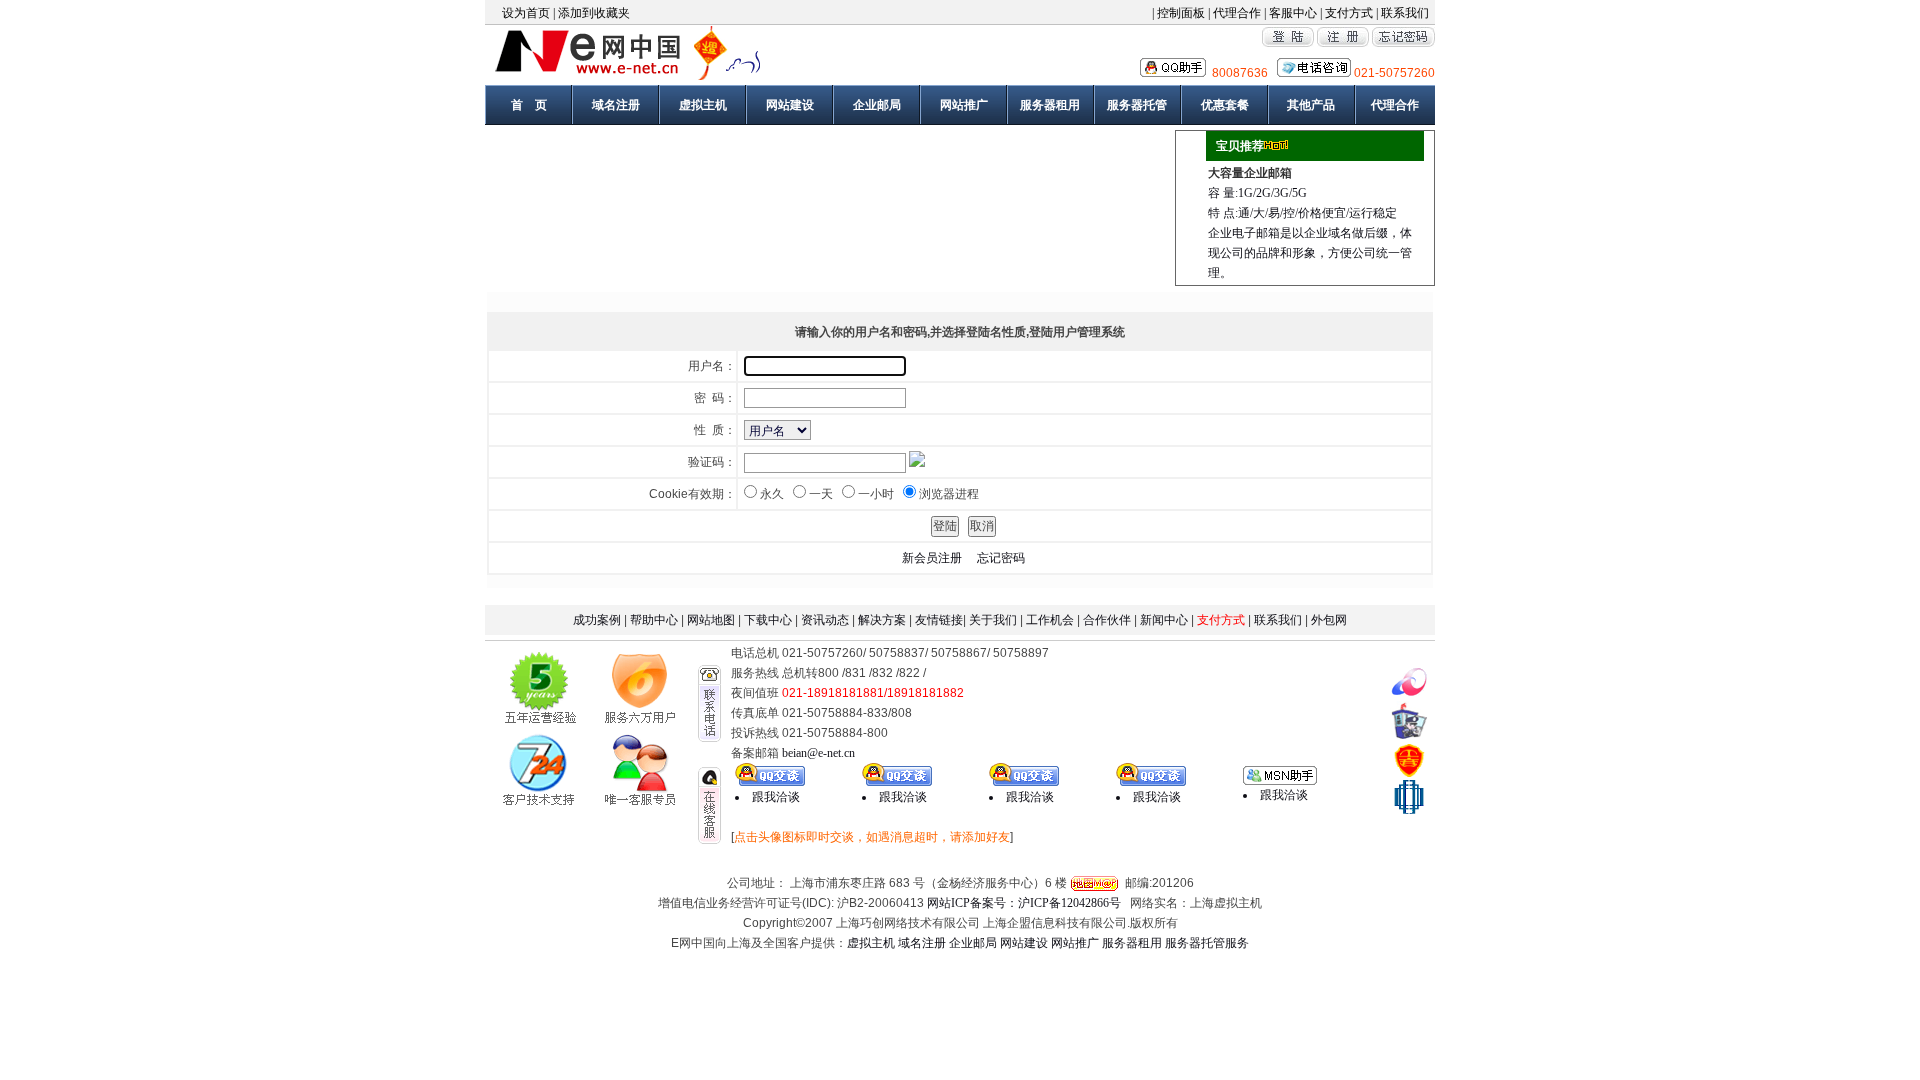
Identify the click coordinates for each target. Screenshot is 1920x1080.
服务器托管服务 (1207, 943)
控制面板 (1182, 13)
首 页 (529, 105)
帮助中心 (654, 620)
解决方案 (882, 620)
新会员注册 (932, 558)
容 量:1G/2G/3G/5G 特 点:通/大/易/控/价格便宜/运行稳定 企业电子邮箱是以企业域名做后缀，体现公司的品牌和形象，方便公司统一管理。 (1310, 233)
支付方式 (1349, 13)
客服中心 (1293, 13)
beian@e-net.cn (818, 753)
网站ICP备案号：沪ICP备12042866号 (1025, 903)
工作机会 (1050, 620)
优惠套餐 (1225, 105)
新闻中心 (1164, 620)
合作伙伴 (1107, 620)
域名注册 (616, 105)
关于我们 (991, 620)
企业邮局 (877, 105)
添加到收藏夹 (594, 13)
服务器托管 (1137, 105)
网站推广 (964, 105)
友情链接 (939, 620)
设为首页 (526, 13)
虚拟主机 (703, 105)
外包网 (1329, 620)
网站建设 (790, 105)
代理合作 (1237, 13)
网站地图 (711, 620)
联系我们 (1405, 13)
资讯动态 (825, 620)
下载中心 (768, 620)
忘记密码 (1001, 558)
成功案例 (597, 620)
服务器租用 (1050, 105)
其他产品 (1311, 105)
